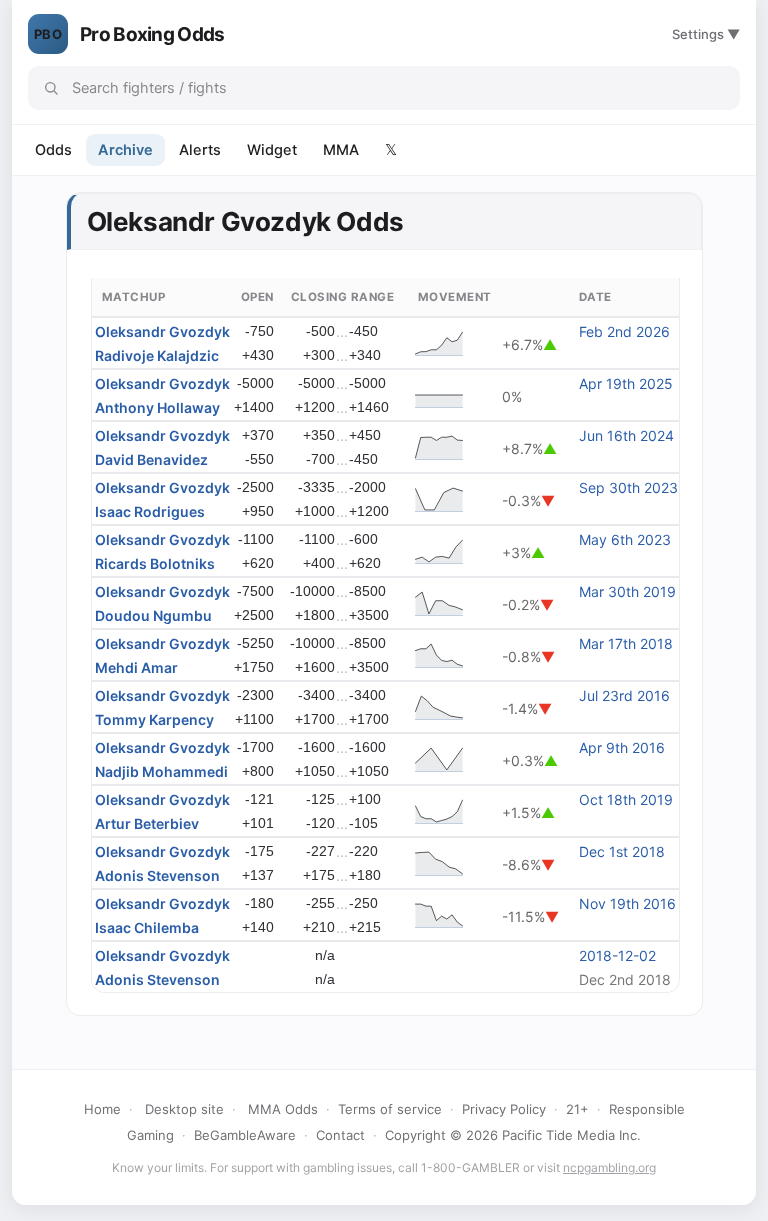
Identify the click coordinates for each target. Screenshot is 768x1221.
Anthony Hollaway (157, 407)
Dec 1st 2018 (622, 851)
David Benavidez (151, 459)
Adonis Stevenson (157, 875)
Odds (53, 150)
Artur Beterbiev (147, 823)
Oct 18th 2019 (626, 799)
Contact (340, 1135)
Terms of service (390, 1109)
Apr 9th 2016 (622, 747)
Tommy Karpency (154, 719)
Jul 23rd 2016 (624, 695)
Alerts (200, 150)
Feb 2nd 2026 (624, 331)
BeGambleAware (245, 1135)
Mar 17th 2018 (626, 643)
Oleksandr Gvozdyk (162, 331)
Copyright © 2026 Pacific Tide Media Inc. (513, 1135)
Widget (272, 150)
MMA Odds (283, 1109)
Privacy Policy (504, 1109)
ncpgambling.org (609, 1167)
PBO (48, 34)
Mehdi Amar (136, 667)
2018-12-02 (617, 955)
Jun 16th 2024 (626, 435)
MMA (341, 150)
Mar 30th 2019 (627, 591)
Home (102, 1109)
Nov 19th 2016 (627, 903)
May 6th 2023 (625, 539)
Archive (125, 150)
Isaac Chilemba (147, 927)
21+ (577, 1109)
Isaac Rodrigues (150, 511)
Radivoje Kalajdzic (157, 355)
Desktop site (184, 1109)
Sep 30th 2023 (628, 487)
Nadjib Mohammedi (161, 771)
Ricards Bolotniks (155, 563)
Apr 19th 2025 (626, 383)
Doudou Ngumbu (153, 615)
